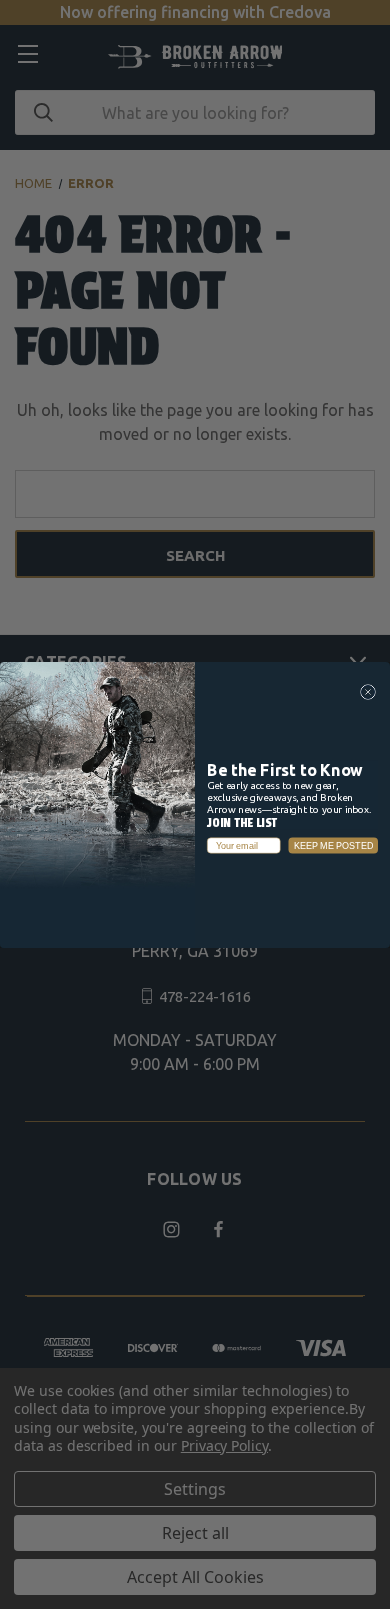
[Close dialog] (368, 692)
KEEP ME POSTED (334, 845)
